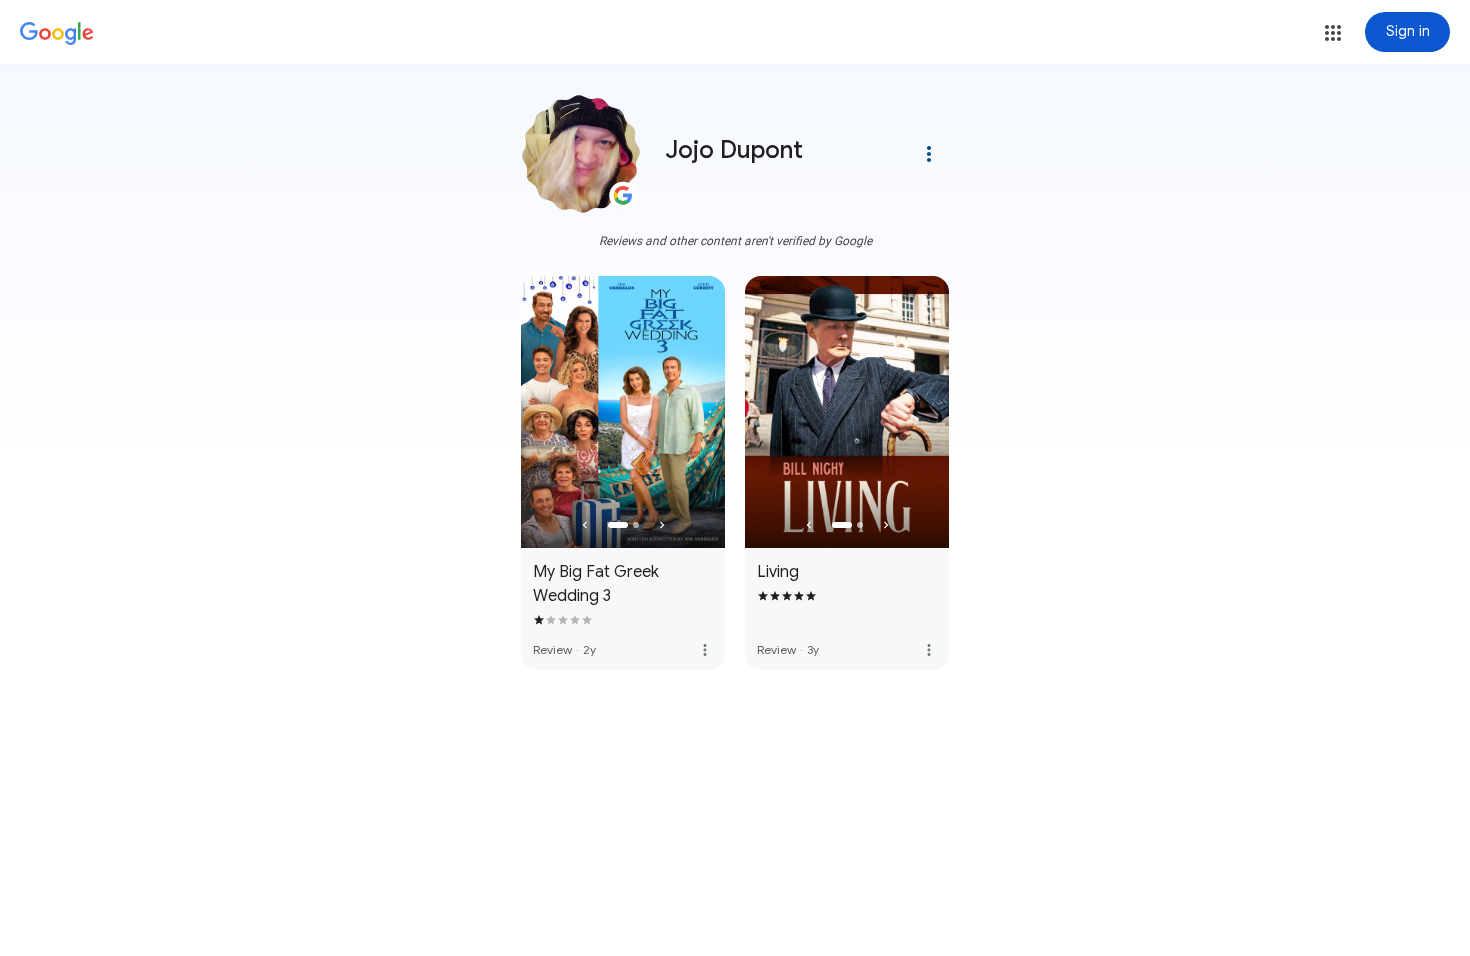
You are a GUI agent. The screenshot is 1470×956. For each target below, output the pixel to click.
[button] (1333, 33)
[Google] (57, 34)
